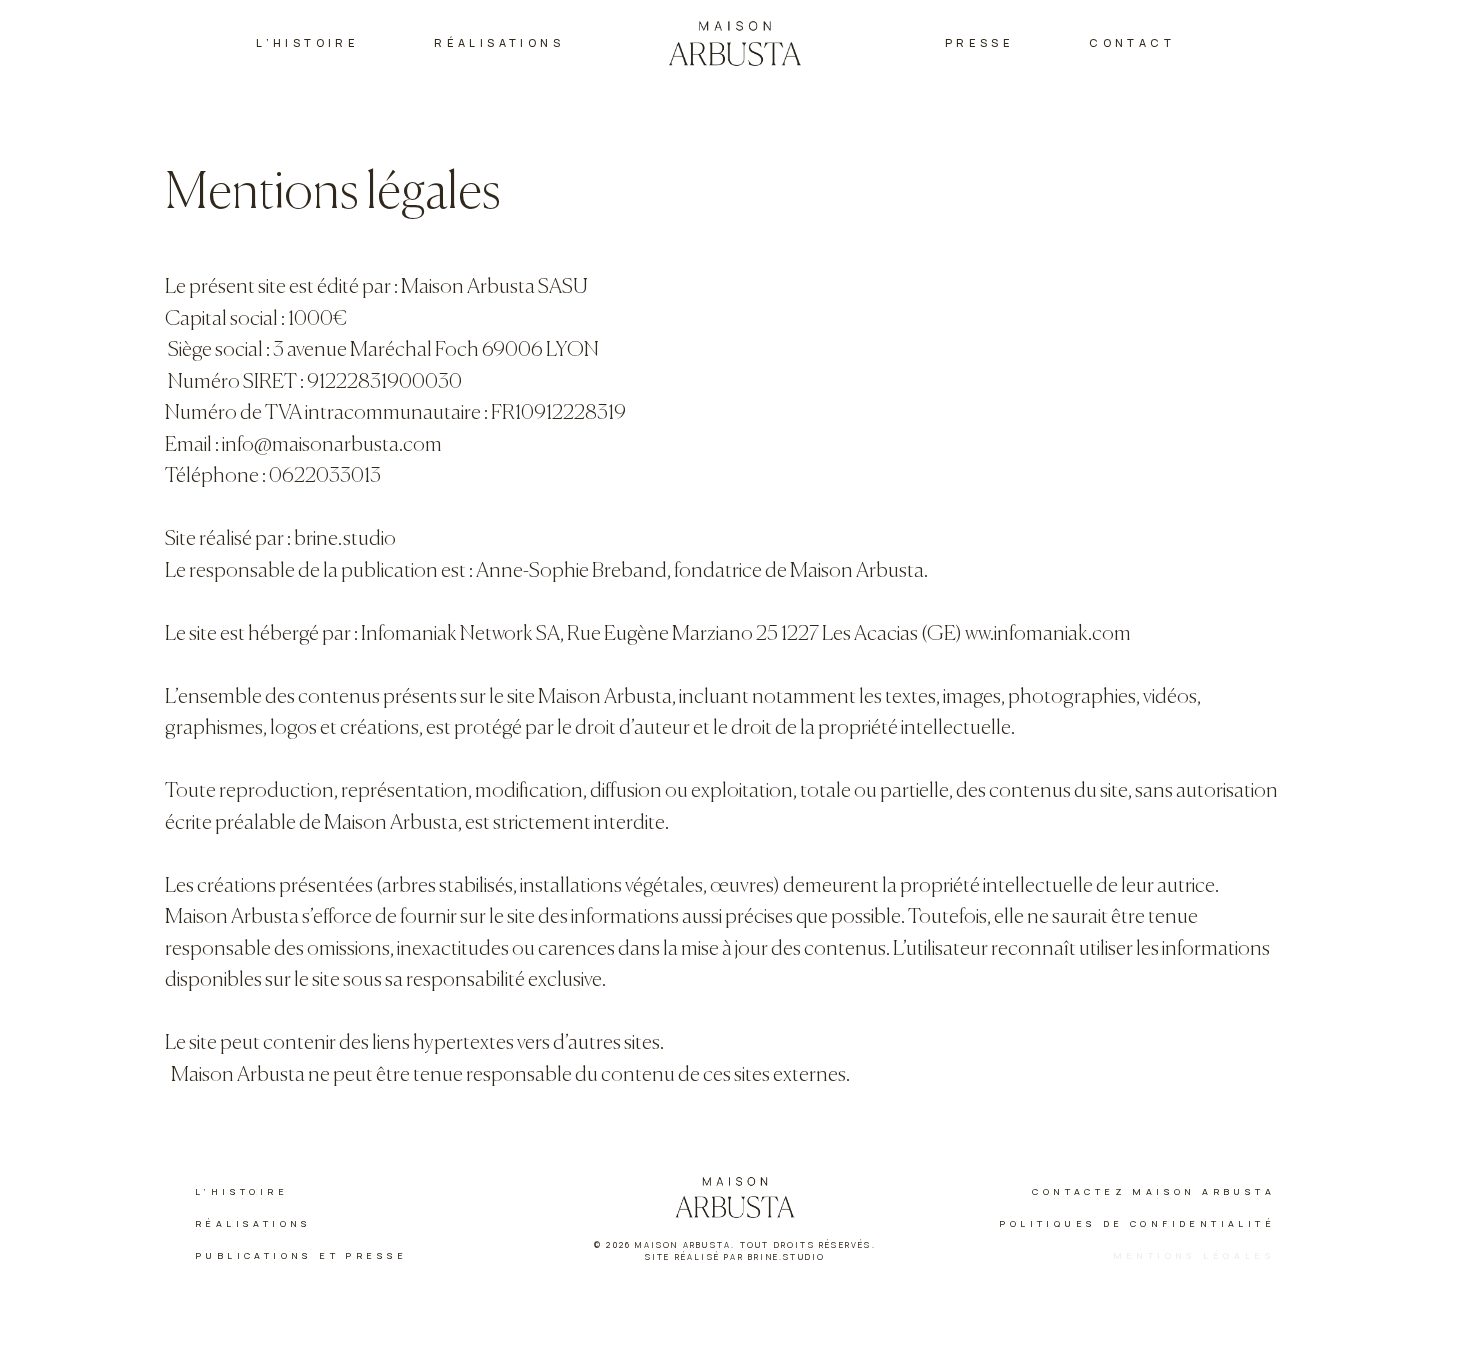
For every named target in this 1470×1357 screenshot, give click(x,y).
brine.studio (345, 539)
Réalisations (499, 42)
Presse (979, 42)
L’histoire (307, 42)
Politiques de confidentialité (1137, 1223)
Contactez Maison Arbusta (1153, 1191)
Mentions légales (1194, 1255)
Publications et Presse (301, 1255)
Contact (1132, 42)
